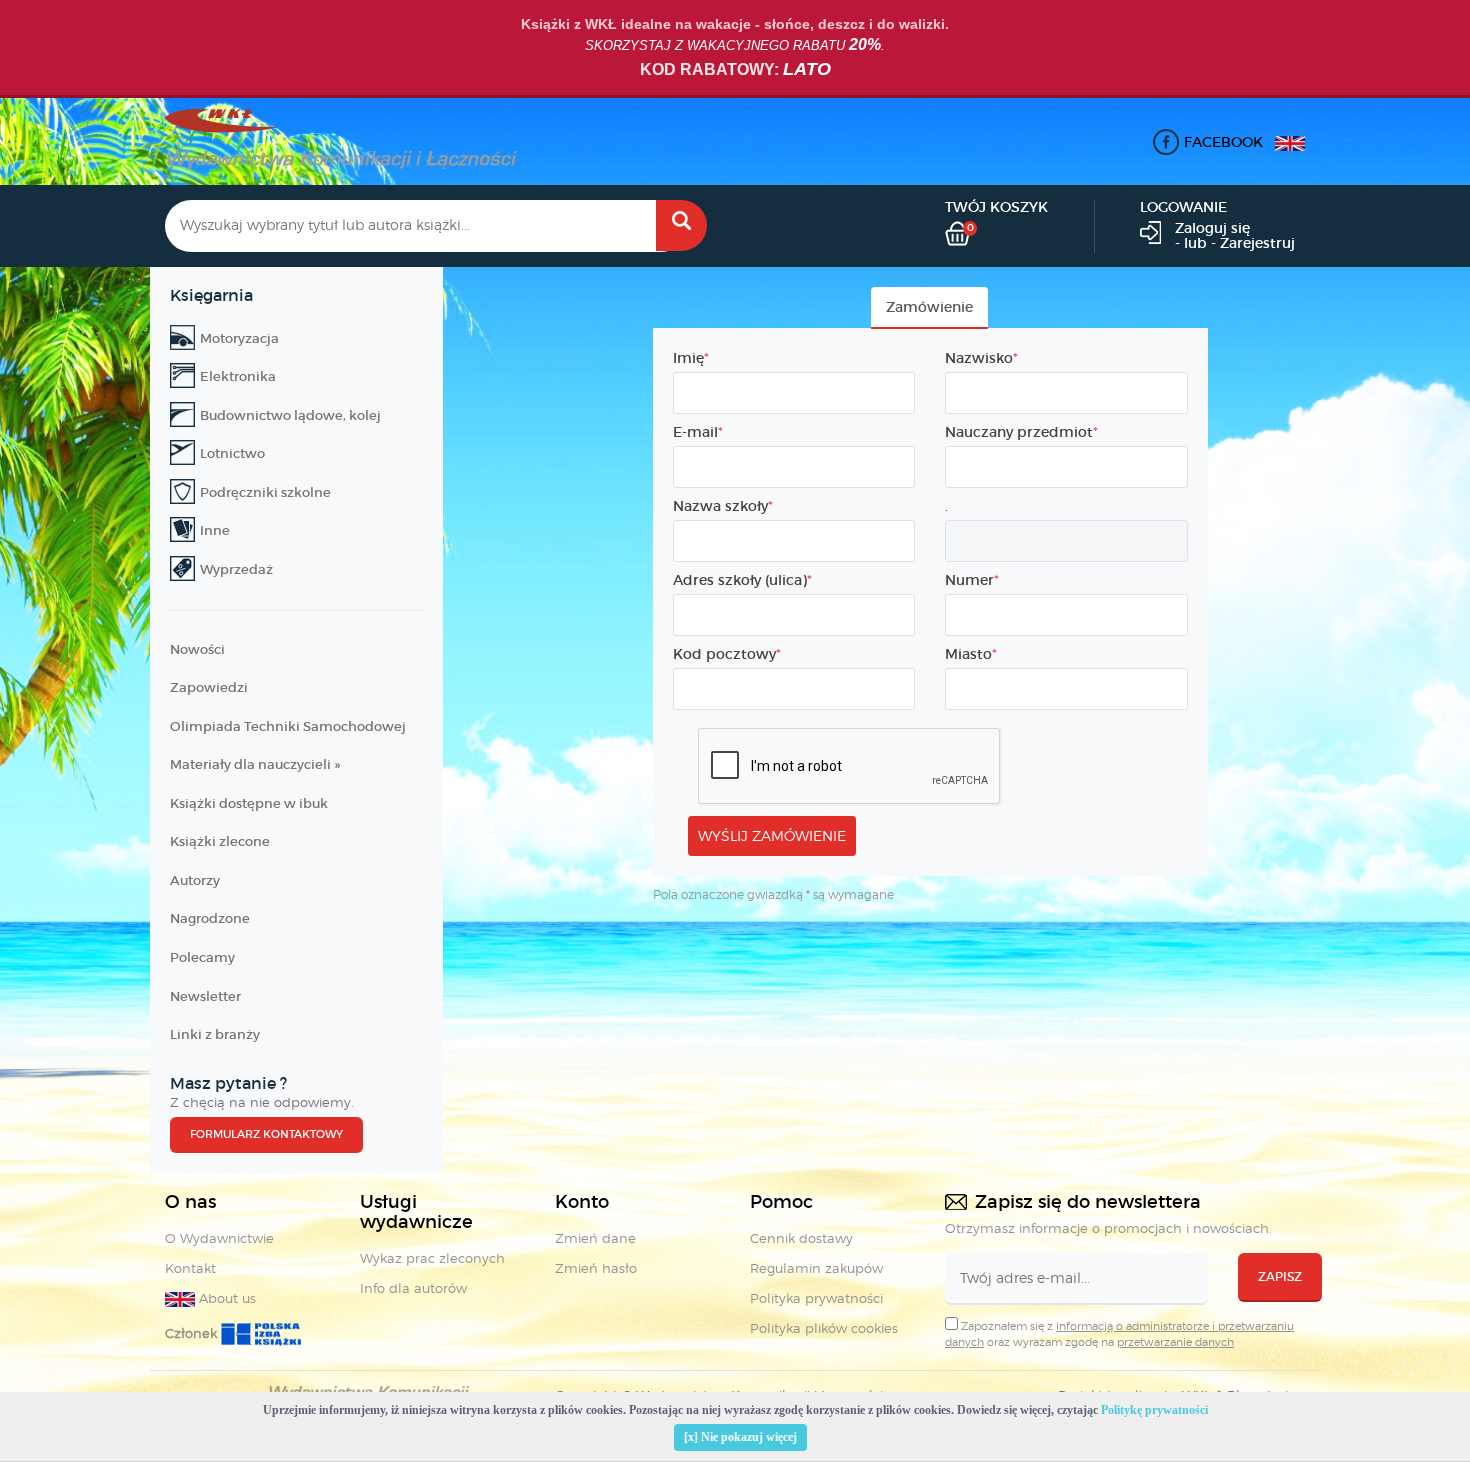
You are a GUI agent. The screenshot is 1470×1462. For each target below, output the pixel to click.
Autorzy (195, 880)
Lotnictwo (232, 453)
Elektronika (238, 376)
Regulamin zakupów (816, 1268)
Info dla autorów (413, 1288)
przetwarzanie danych (1175, 1342)
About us (225, 1298)
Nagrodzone (210, 918)
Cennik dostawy (801, 1238)
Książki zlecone (220, 841)
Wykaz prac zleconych (432, 1258)
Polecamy (202, 957)
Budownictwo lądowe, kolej (290, 415)
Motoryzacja (239, 338)
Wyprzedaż (236, 569)
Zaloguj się (1212, 228)
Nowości (197, 649)
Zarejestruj (1257, 243)
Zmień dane (595, 1238)
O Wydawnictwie (219, 1238)
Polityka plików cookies (824, 1328)
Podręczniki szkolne (265, 492)
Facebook (1223, 142)
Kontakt (190, 1268)
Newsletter (205, 996)
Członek (193, 1333)
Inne (215, 530)
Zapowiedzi (209, 687)
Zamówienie (929, 307)
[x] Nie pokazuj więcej (740, 1437)
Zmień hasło (596, 1268)
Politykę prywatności (1154, 1410)
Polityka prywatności (816, 1298)
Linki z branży (215, 1034)
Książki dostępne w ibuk (249, 803)
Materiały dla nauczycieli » (255, 764)
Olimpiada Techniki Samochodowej (288, 726)
